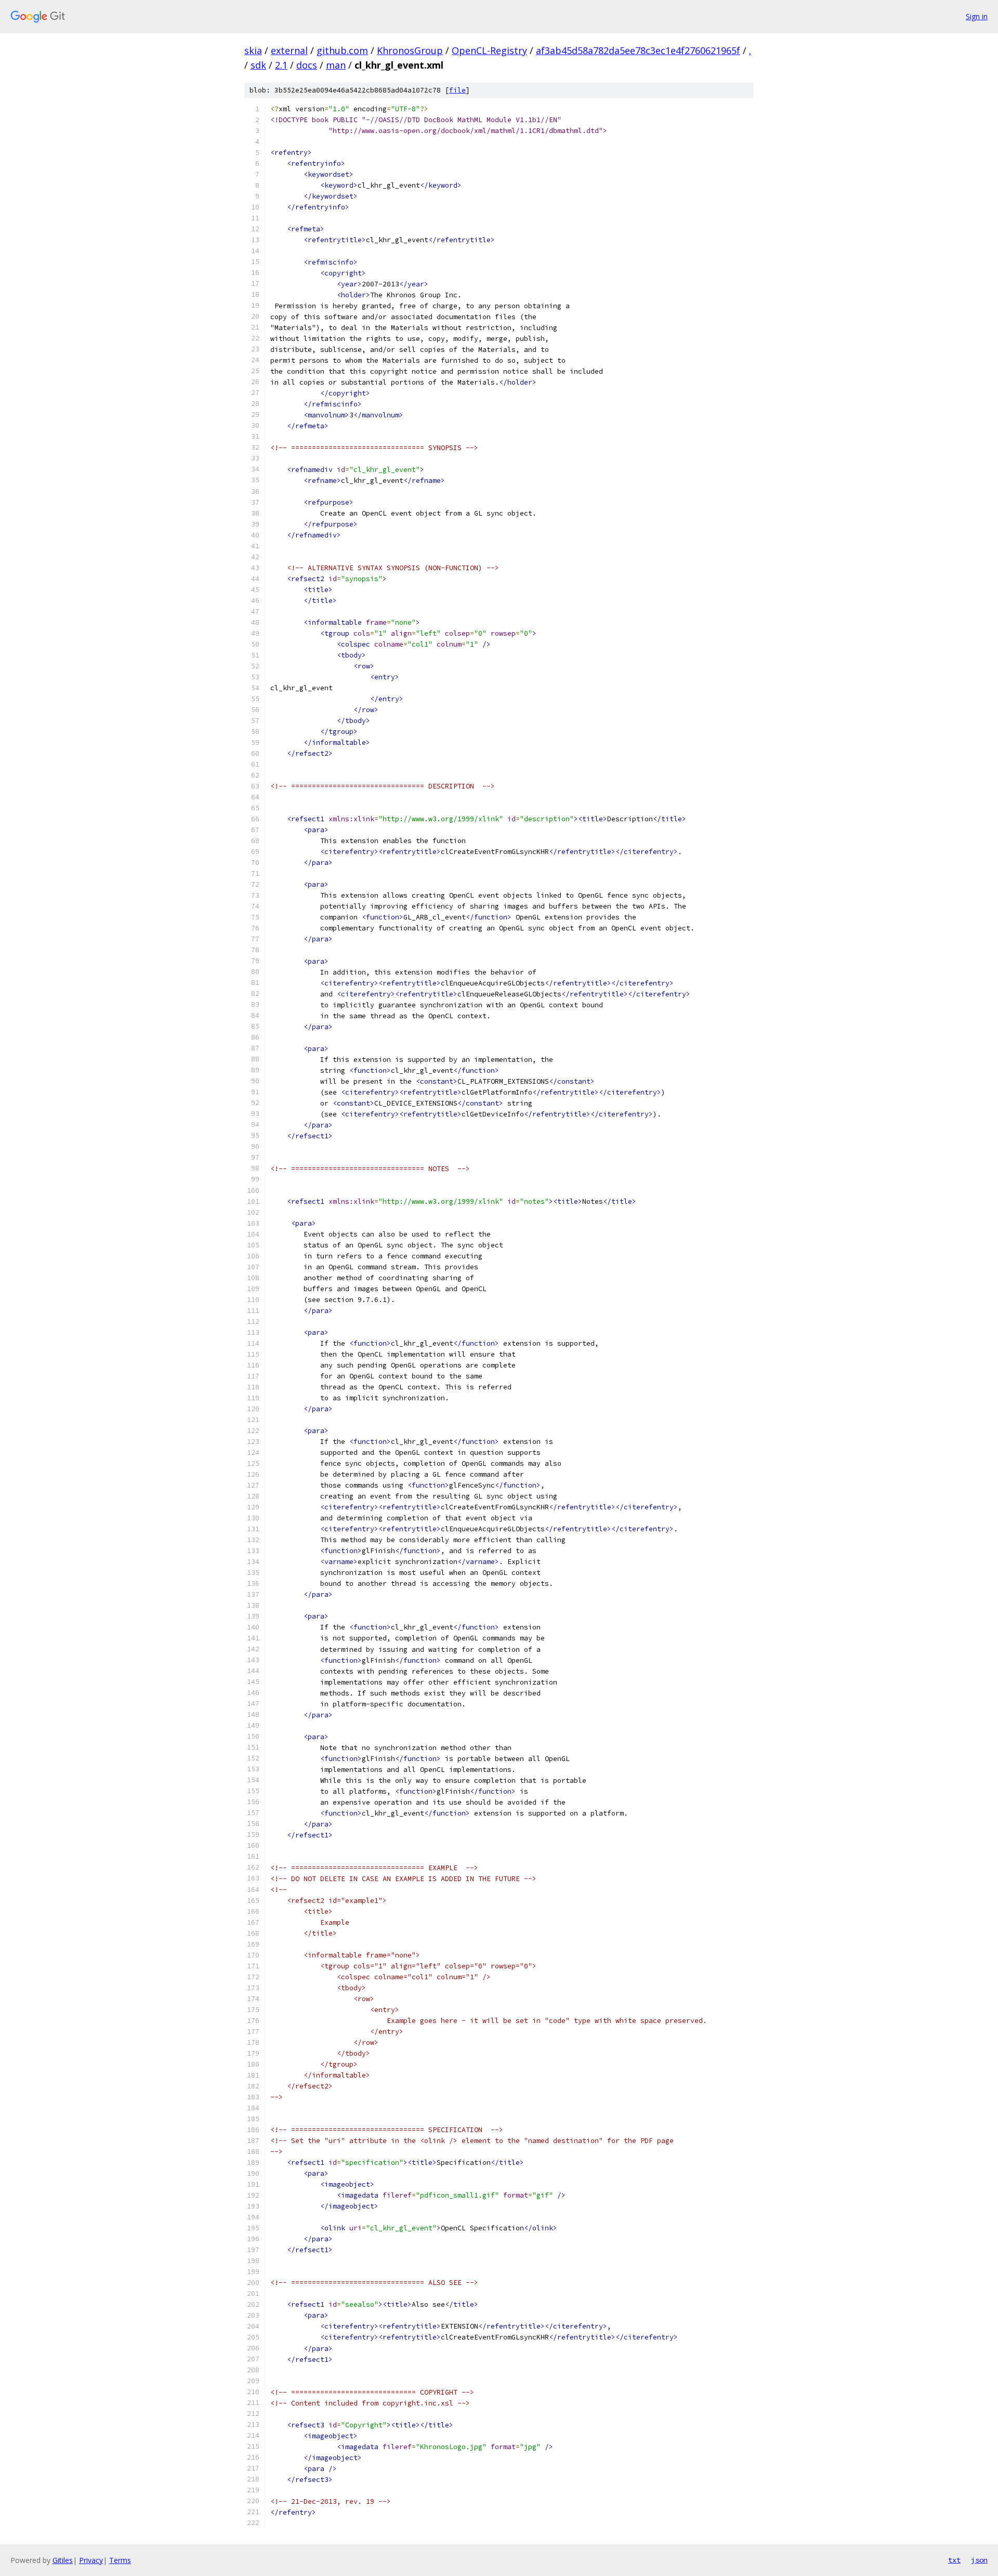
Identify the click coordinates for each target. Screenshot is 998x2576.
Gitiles (63, 2560)
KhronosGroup (410, 50)
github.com (342, 50)
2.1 (281, 65)
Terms (120, 2560)
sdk (258, 65)
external (289, 50)
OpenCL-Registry (489, 50)
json (979, 2560)
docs (307, 65)
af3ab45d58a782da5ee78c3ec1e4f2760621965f (638, 50)
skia (253, 50)
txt (954, 2560)
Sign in (977, 16)
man (336, 65)
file (457, 90)
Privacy (91, 2560)
